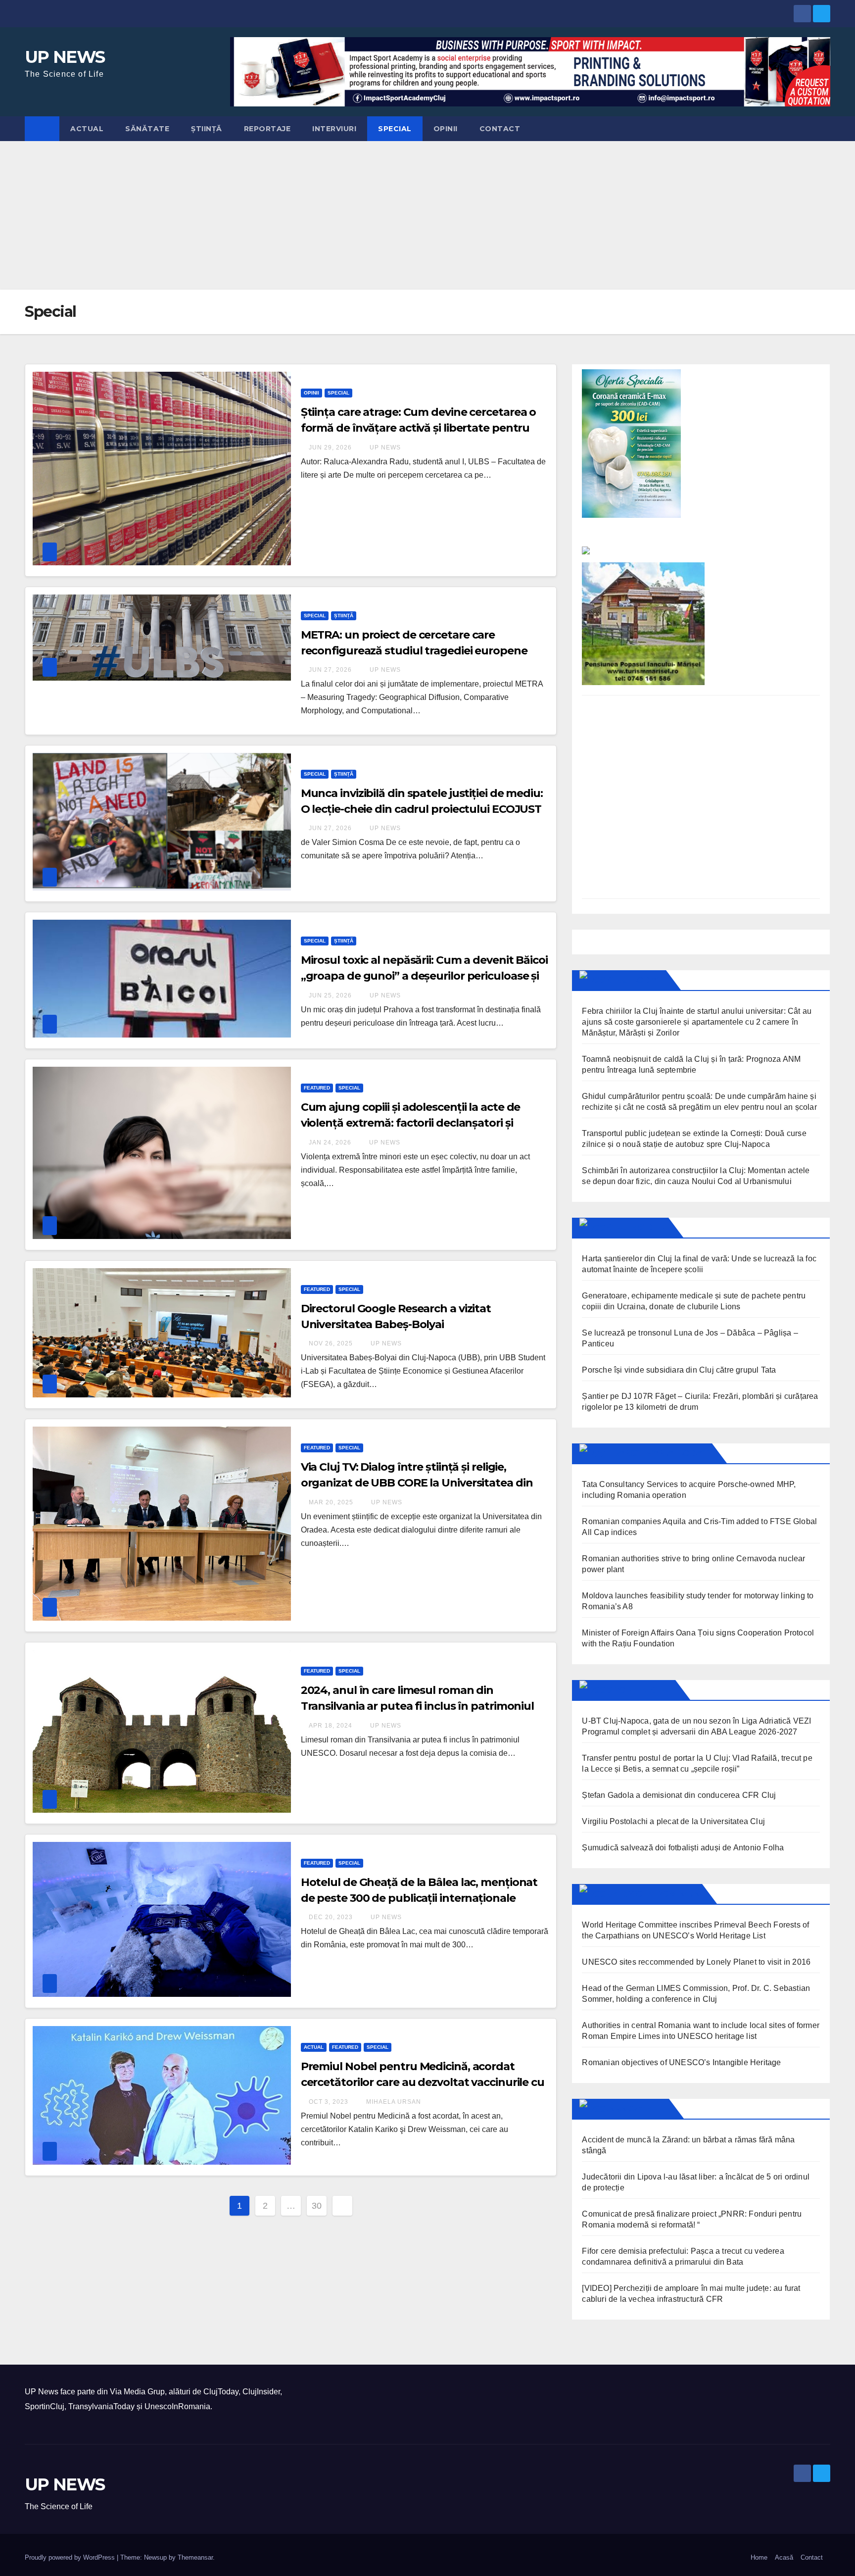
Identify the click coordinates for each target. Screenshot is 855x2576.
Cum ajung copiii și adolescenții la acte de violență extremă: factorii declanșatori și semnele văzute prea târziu (411, 1123)
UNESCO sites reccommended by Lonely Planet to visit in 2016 (696, 1962)
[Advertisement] (427, 215)
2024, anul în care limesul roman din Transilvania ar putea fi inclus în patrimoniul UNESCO (417, 1706)
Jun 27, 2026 (330, 670)
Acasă (784, 2557)
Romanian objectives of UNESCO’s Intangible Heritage (681, 2062)
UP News (384, 447)
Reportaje (267, 129)
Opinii (446, 129)
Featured (317, 1088)
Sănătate (147, 129)
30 (317, 2206)
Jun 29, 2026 (330, 447)
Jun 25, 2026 (330, 995)
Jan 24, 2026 (330, 1142)
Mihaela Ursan (393, 2102)
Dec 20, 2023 (331, 1917)
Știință (207, 129)
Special (395, 129)
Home (759, 2557)
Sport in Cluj (639, 1690)
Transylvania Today (657, 1453)
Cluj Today (634, 980)
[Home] (42, 129)
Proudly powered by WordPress (71, 2557)
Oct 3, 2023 (329, 2102)
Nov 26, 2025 (331, 1343)
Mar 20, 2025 (331, 1502)
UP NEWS (65, 57)
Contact (500, 129)
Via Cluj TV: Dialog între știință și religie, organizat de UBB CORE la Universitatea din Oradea (417, 1483)
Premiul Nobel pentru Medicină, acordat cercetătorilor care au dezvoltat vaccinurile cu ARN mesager (423, 2082)
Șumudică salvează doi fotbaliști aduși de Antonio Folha (683, 1848)
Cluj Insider (636, 1228)
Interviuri (334, 129)
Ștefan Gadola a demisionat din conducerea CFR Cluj (679, 1795)
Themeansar (195, 2557)
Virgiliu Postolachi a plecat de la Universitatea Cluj (673, 1821)
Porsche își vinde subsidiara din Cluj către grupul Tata (679, 1370)
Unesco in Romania (653, 1894)
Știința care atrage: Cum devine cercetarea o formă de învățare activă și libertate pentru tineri (419, 428)
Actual (87, 129)
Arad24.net (636, 2109)
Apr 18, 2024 (331, 1726)
